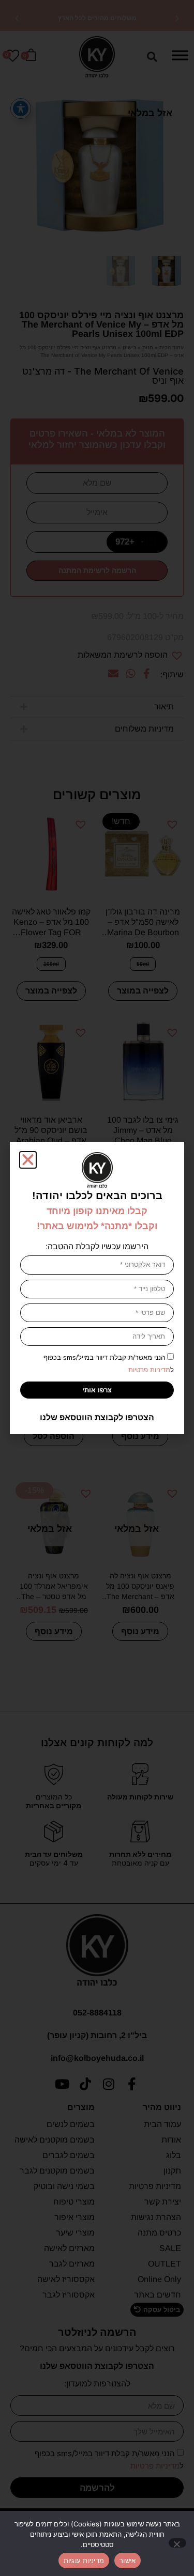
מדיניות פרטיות (149, 1370)
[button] (28, 1160)
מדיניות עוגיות (84, 2561)
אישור (128, 2561)
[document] (97, 1288)
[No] (177, 2543)
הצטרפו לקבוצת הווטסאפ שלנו (97, 1417)
